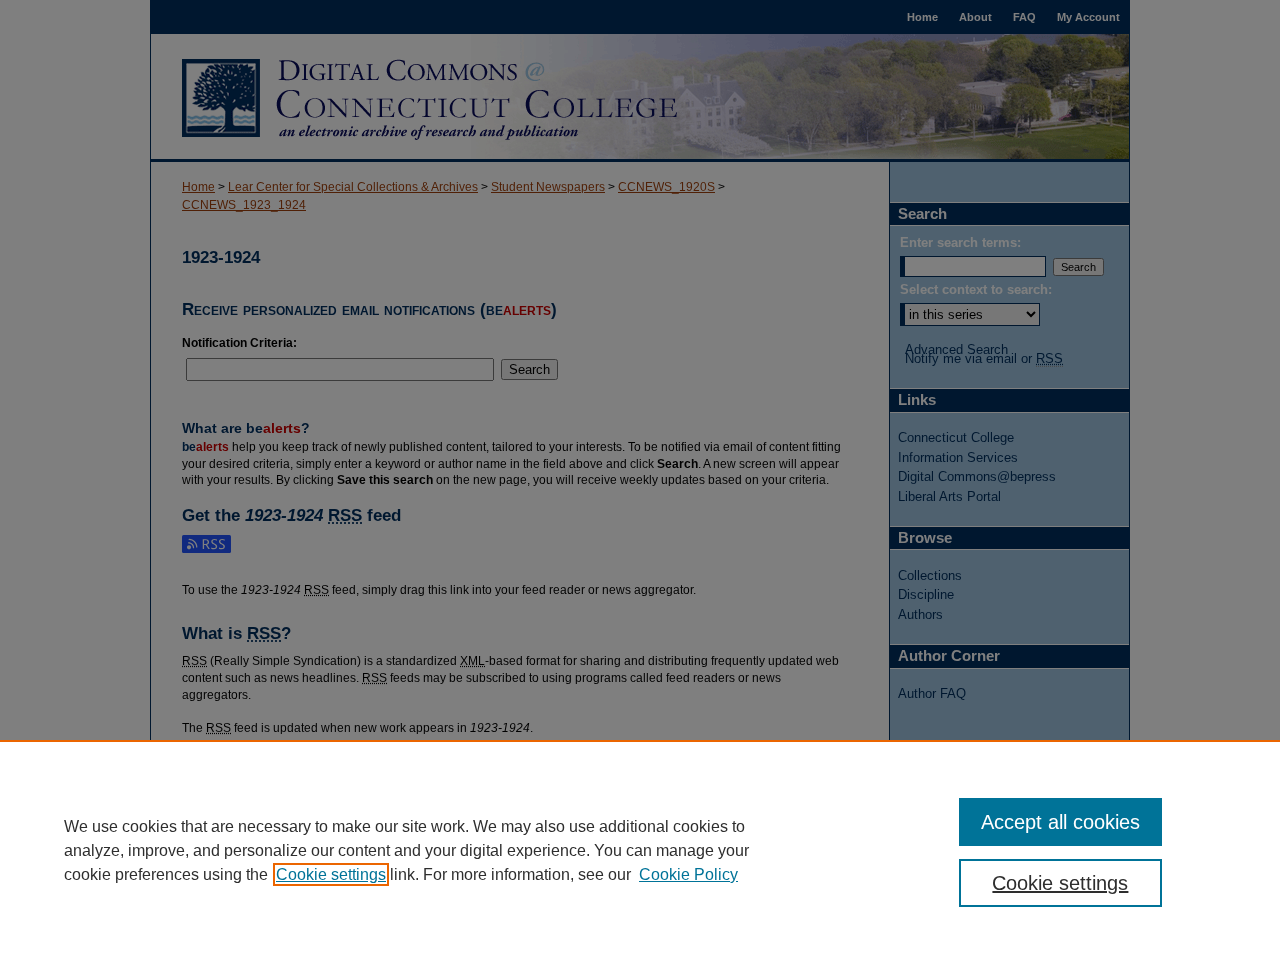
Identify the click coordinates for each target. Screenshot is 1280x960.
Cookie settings (331, 874)
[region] (640, 850)
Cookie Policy (688, 874)
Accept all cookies (1060, 822)
